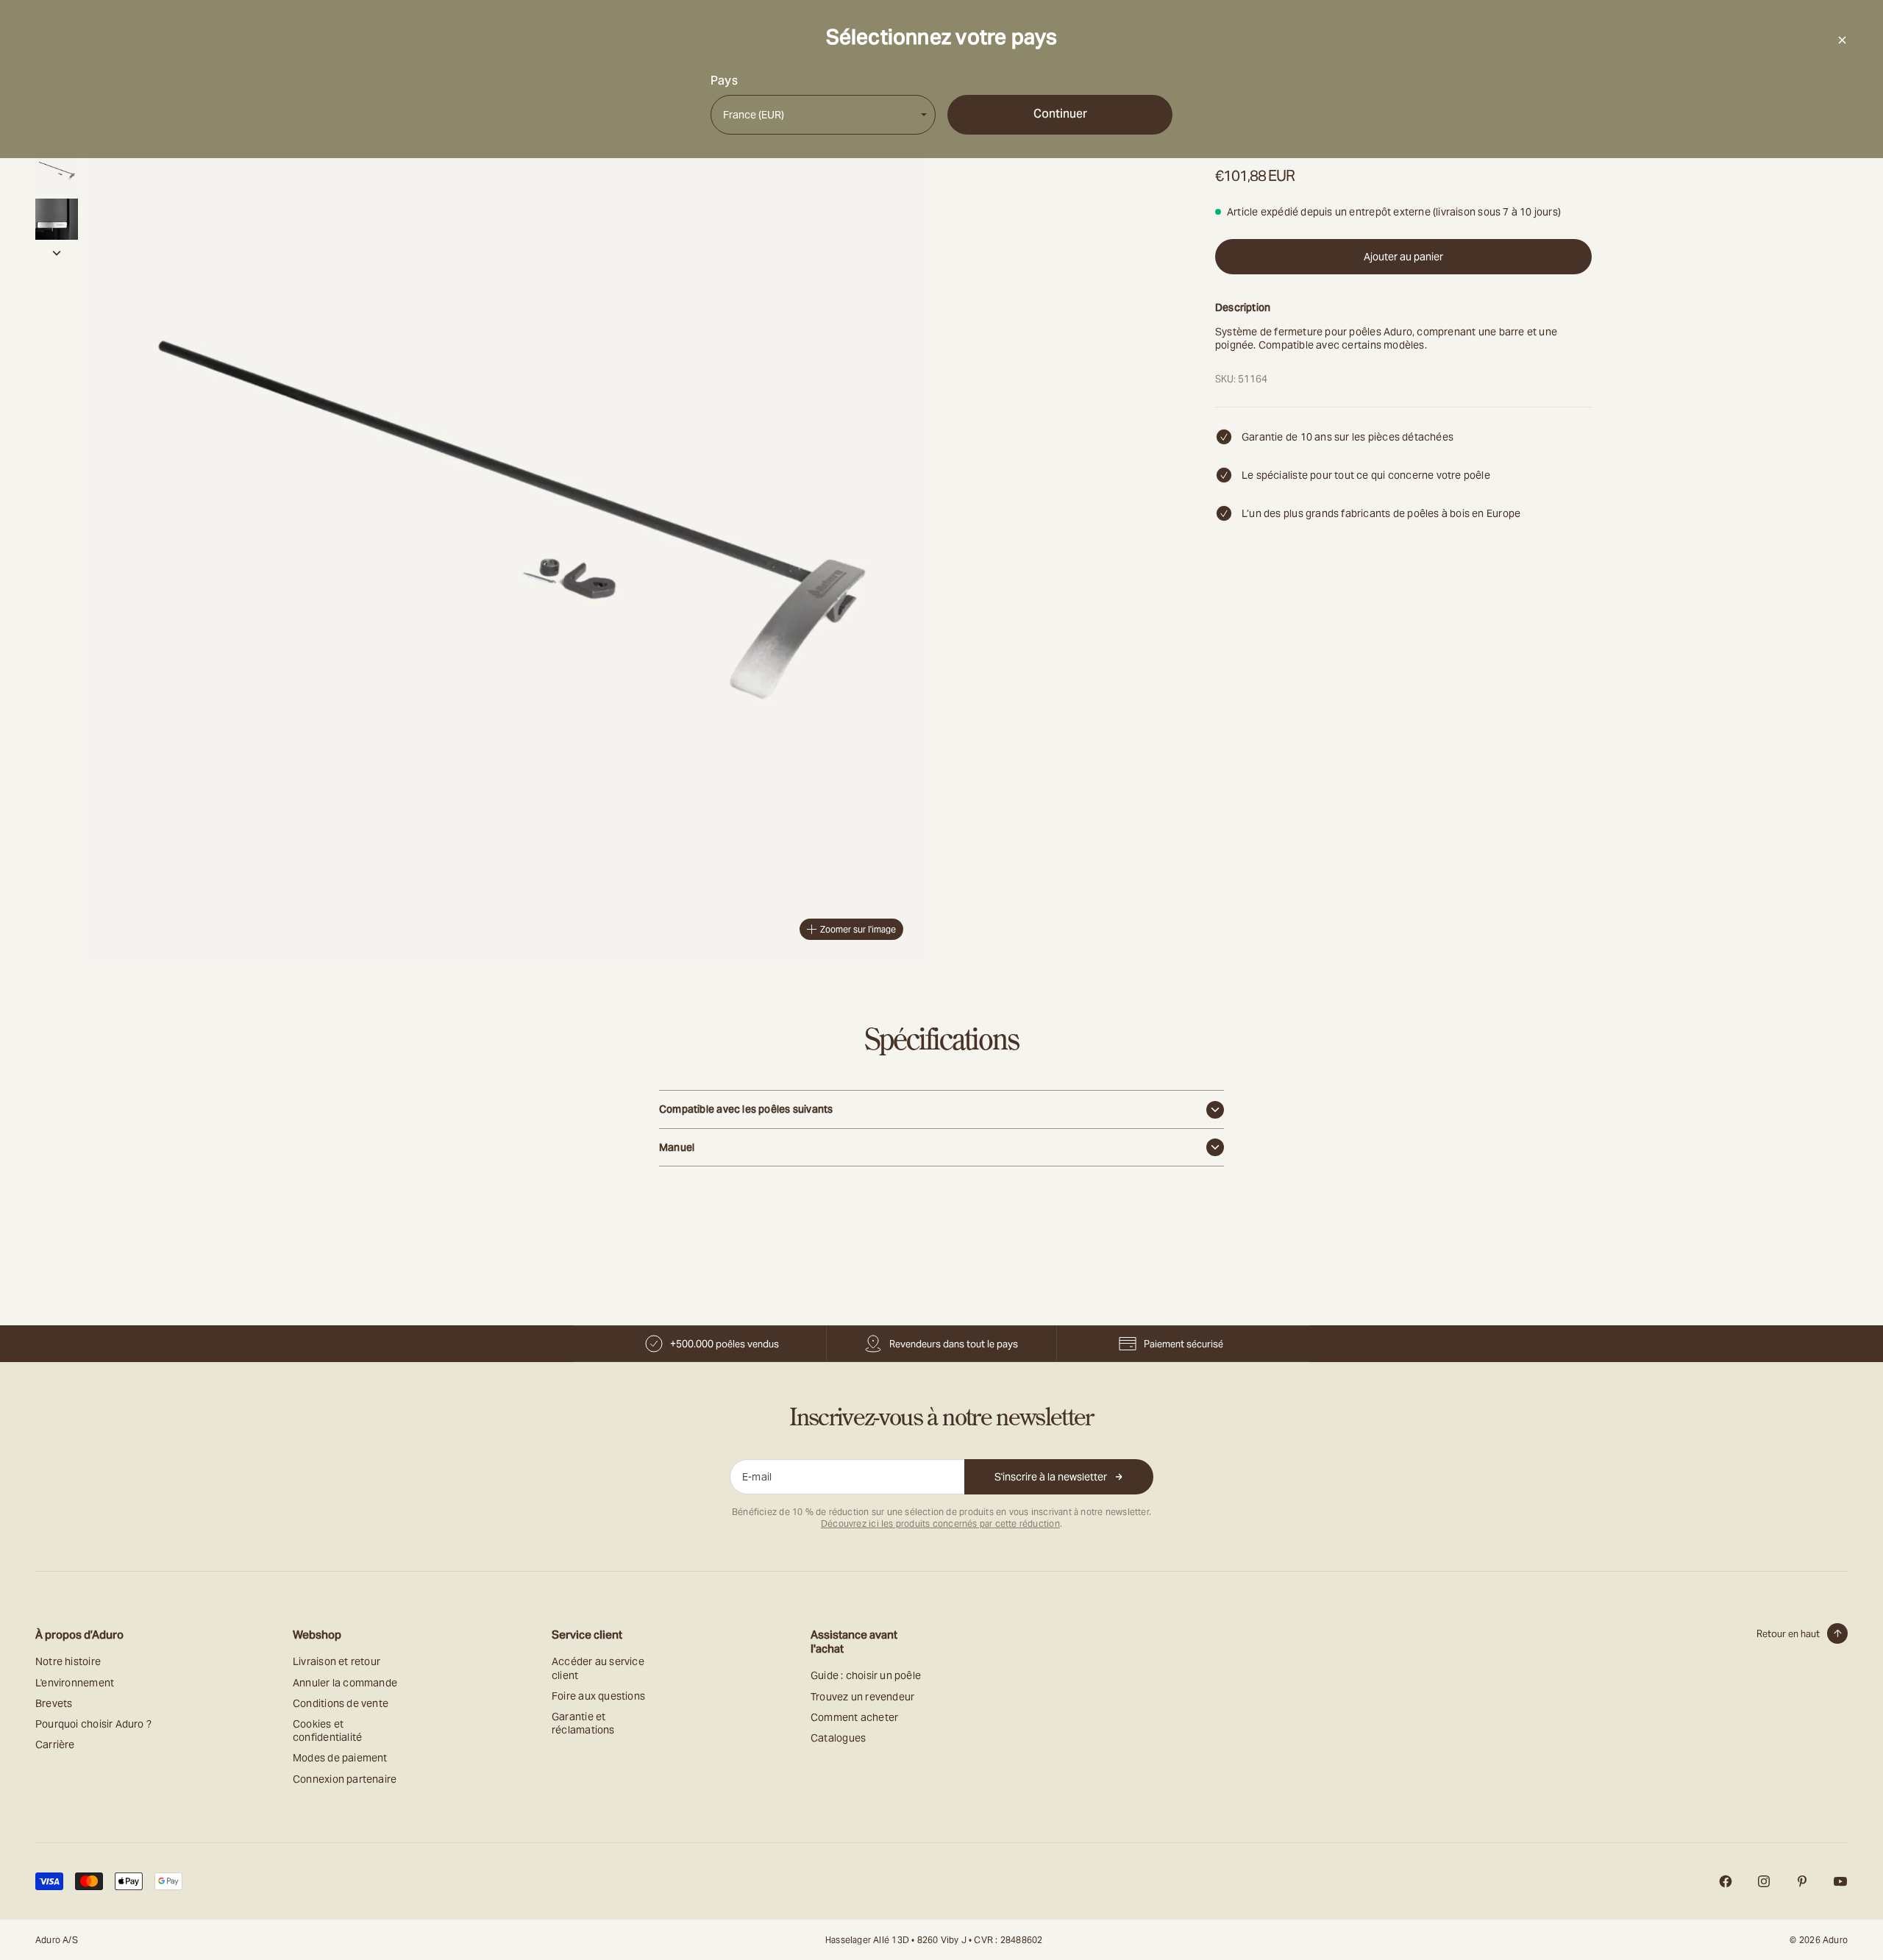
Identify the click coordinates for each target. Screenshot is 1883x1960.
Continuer (1060, 114)
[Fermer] (1842, 40)
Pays (724, 81)
